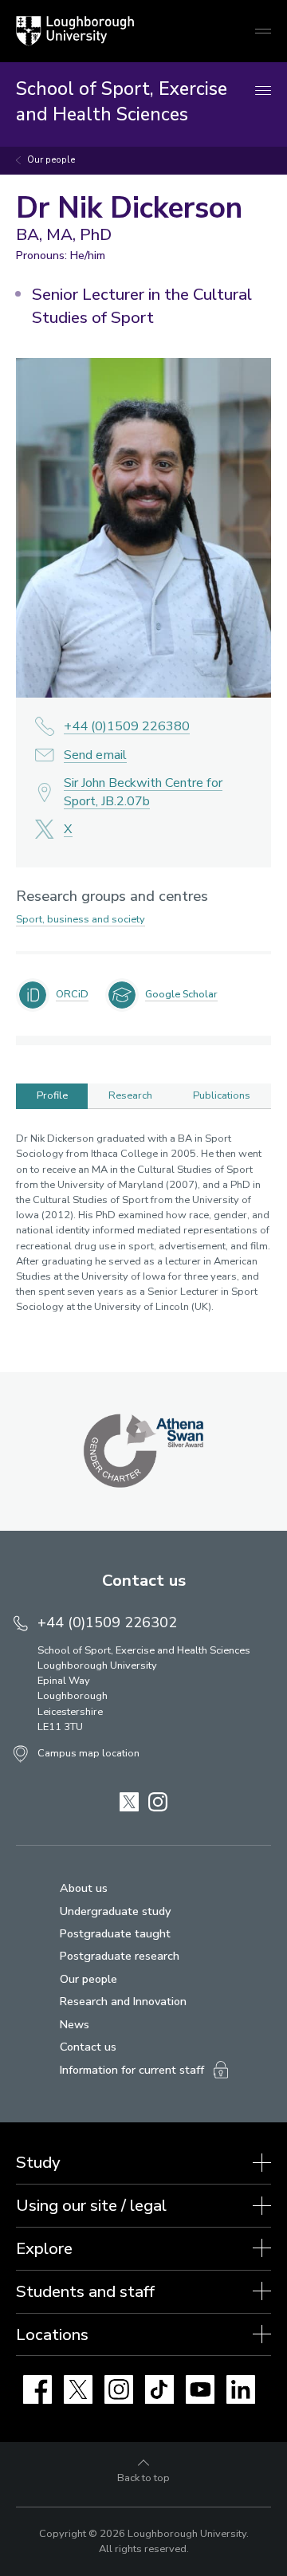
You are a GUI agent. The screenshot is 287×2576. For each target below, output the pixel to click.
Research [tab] (130, 1095)
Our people (51, 160)
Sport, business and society (81, 919)
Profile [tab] (52, 1095)
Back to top (143, 2478)
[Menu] (263, 91)
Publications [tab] (222, 1095)
